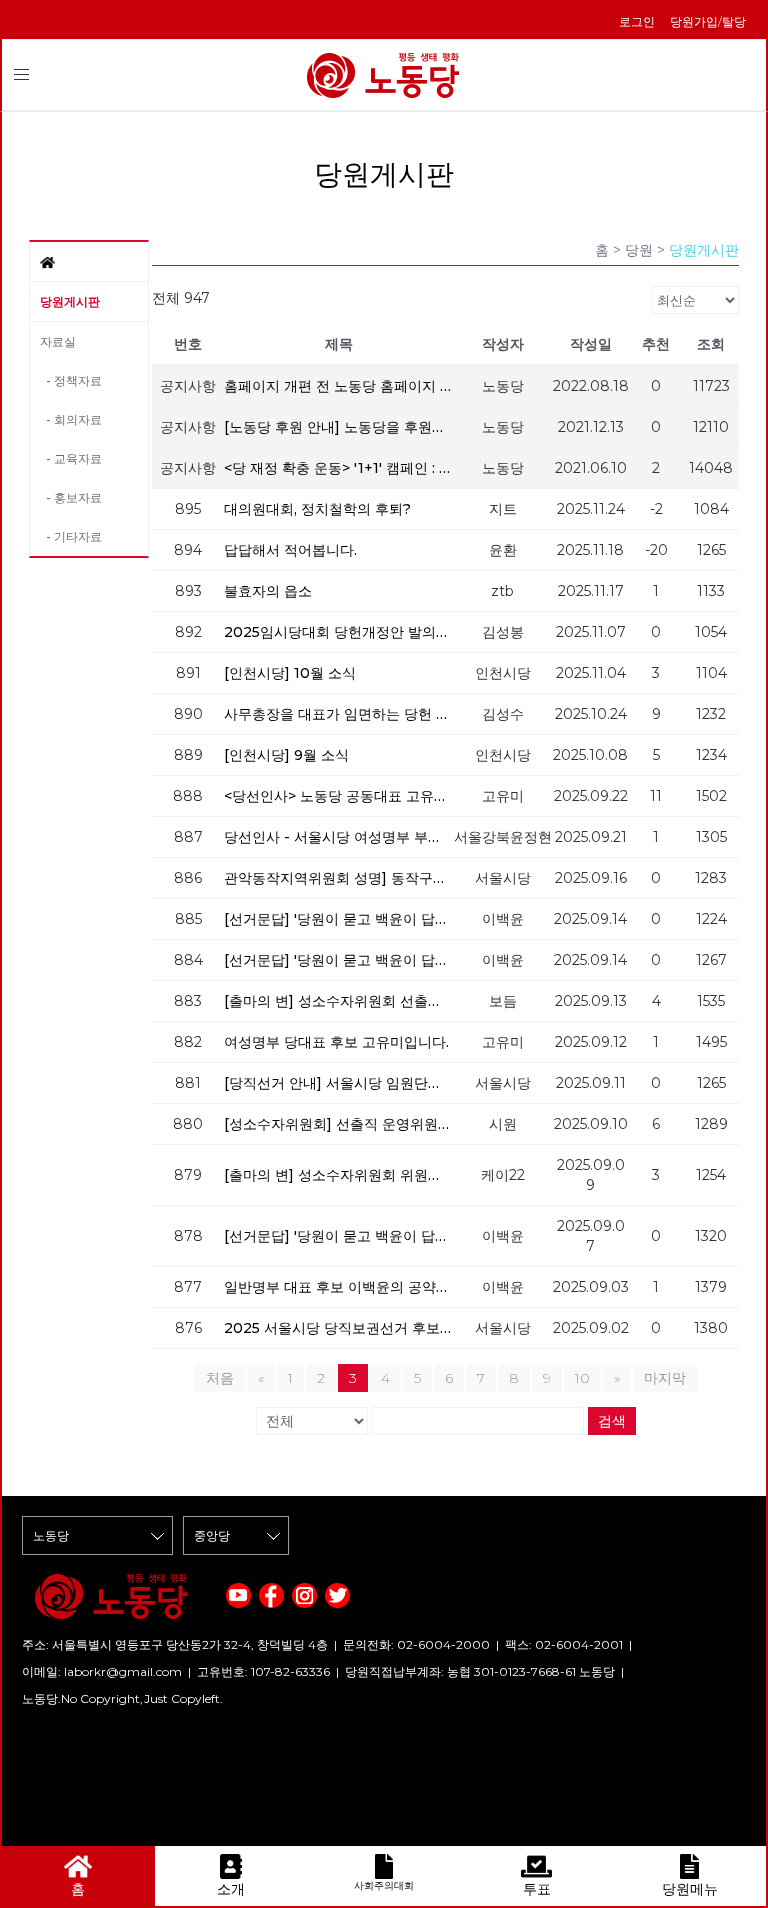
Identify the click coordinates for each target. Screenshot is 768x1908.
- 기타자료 (71, 536)
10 (582, 1378)
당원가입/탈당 (708, 21)
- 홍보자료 (71, 497)
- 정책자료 (71, 380)
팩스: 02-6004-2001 (564, 1644)
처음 (220, 1378)
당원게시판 (70, 301)
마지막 (665, 1378)
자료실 (58, 341)
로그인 (637, 21)
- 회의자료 (71, 419)
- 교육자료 (71, 458)
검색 (612, 1421)
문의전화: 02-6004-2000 (416, 1644)
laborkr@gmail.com (123, 1671)
